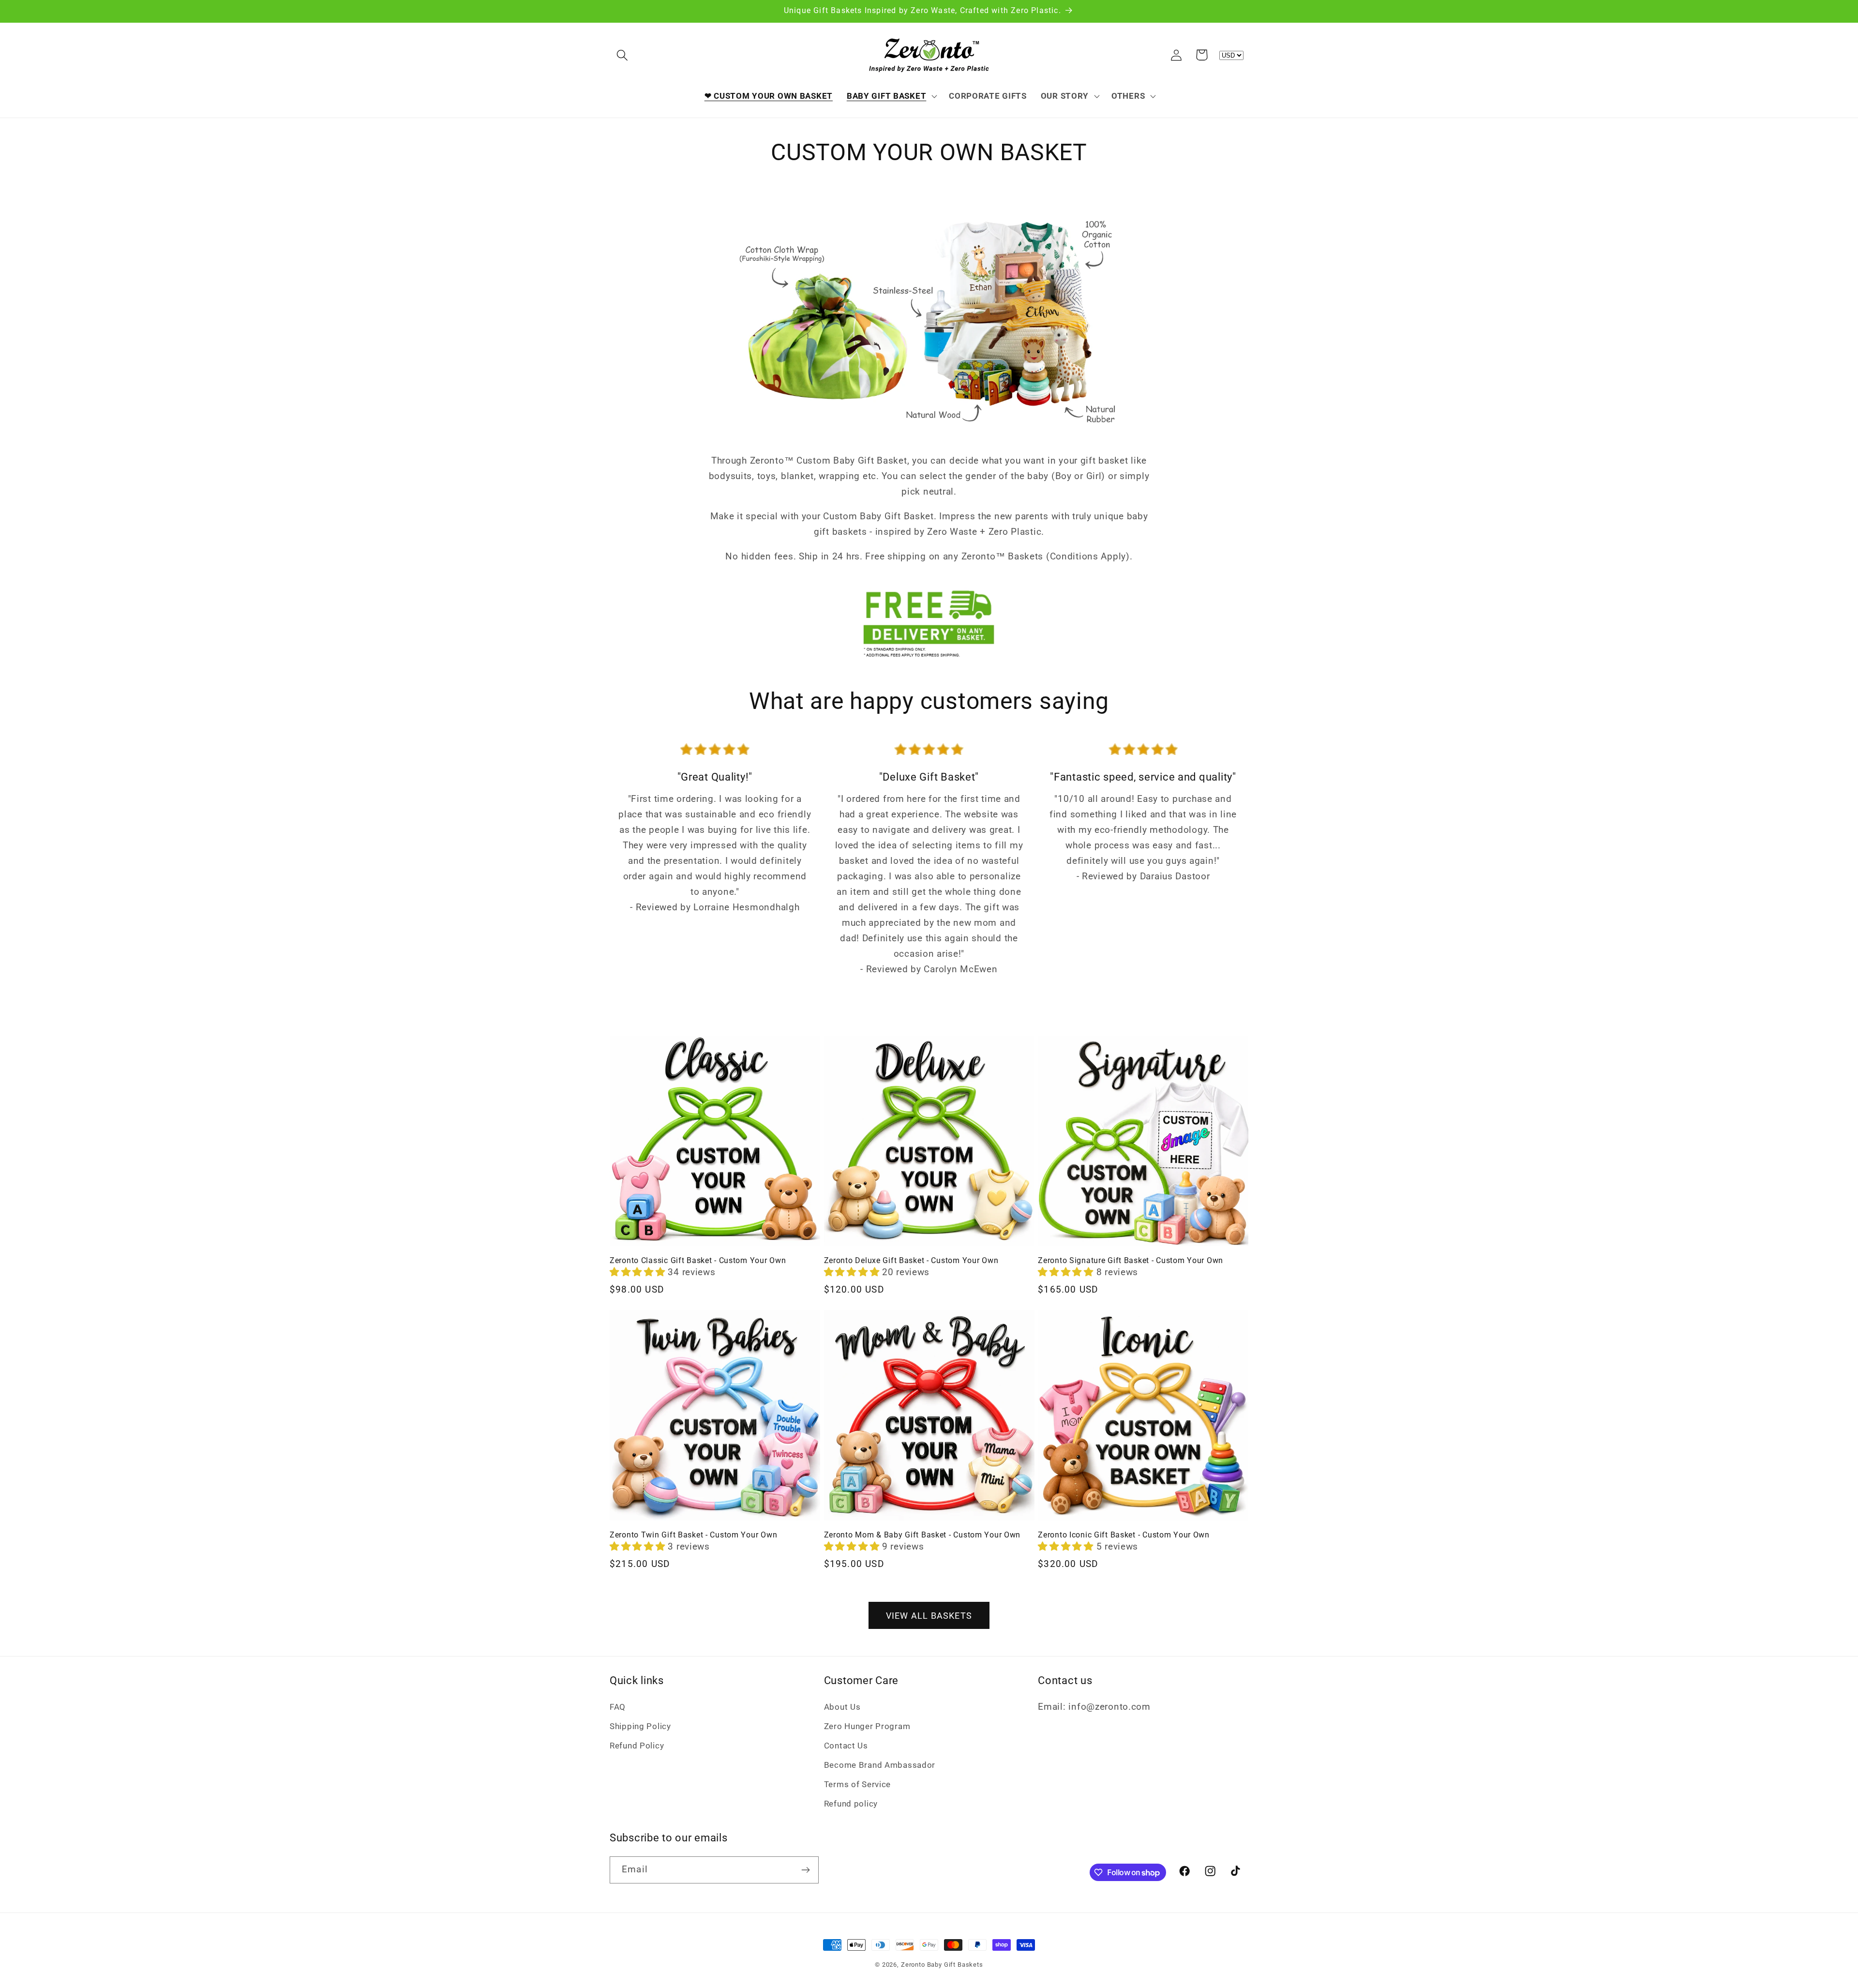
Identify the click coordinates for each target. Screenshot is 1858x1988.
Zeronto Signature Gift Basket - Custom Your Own (1131, 1261)
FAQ (618, 1707)
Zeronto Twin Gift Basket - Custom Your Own (693, 1535)
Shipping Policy (640, 1726)
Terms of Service (858, 1784)
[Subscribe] (805, 1870)
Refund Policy (637, 1746)
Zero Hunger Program (867, 1726)
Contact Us (846, 1746)
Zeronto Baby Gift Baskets (942, 1965)
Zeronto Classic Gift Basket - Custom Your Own (698, 1261)
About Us (842, 1707)
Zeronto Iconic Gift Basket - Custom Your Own (1124, 1535)
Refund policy (851, 1804)
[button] (622, 55)
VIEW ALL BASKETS (929, 1616)
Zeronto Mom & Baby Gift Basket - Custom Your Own (922, 1535)
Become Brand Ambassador (880, 1765)
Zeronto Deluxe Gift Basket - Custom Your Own (911, 1261)
